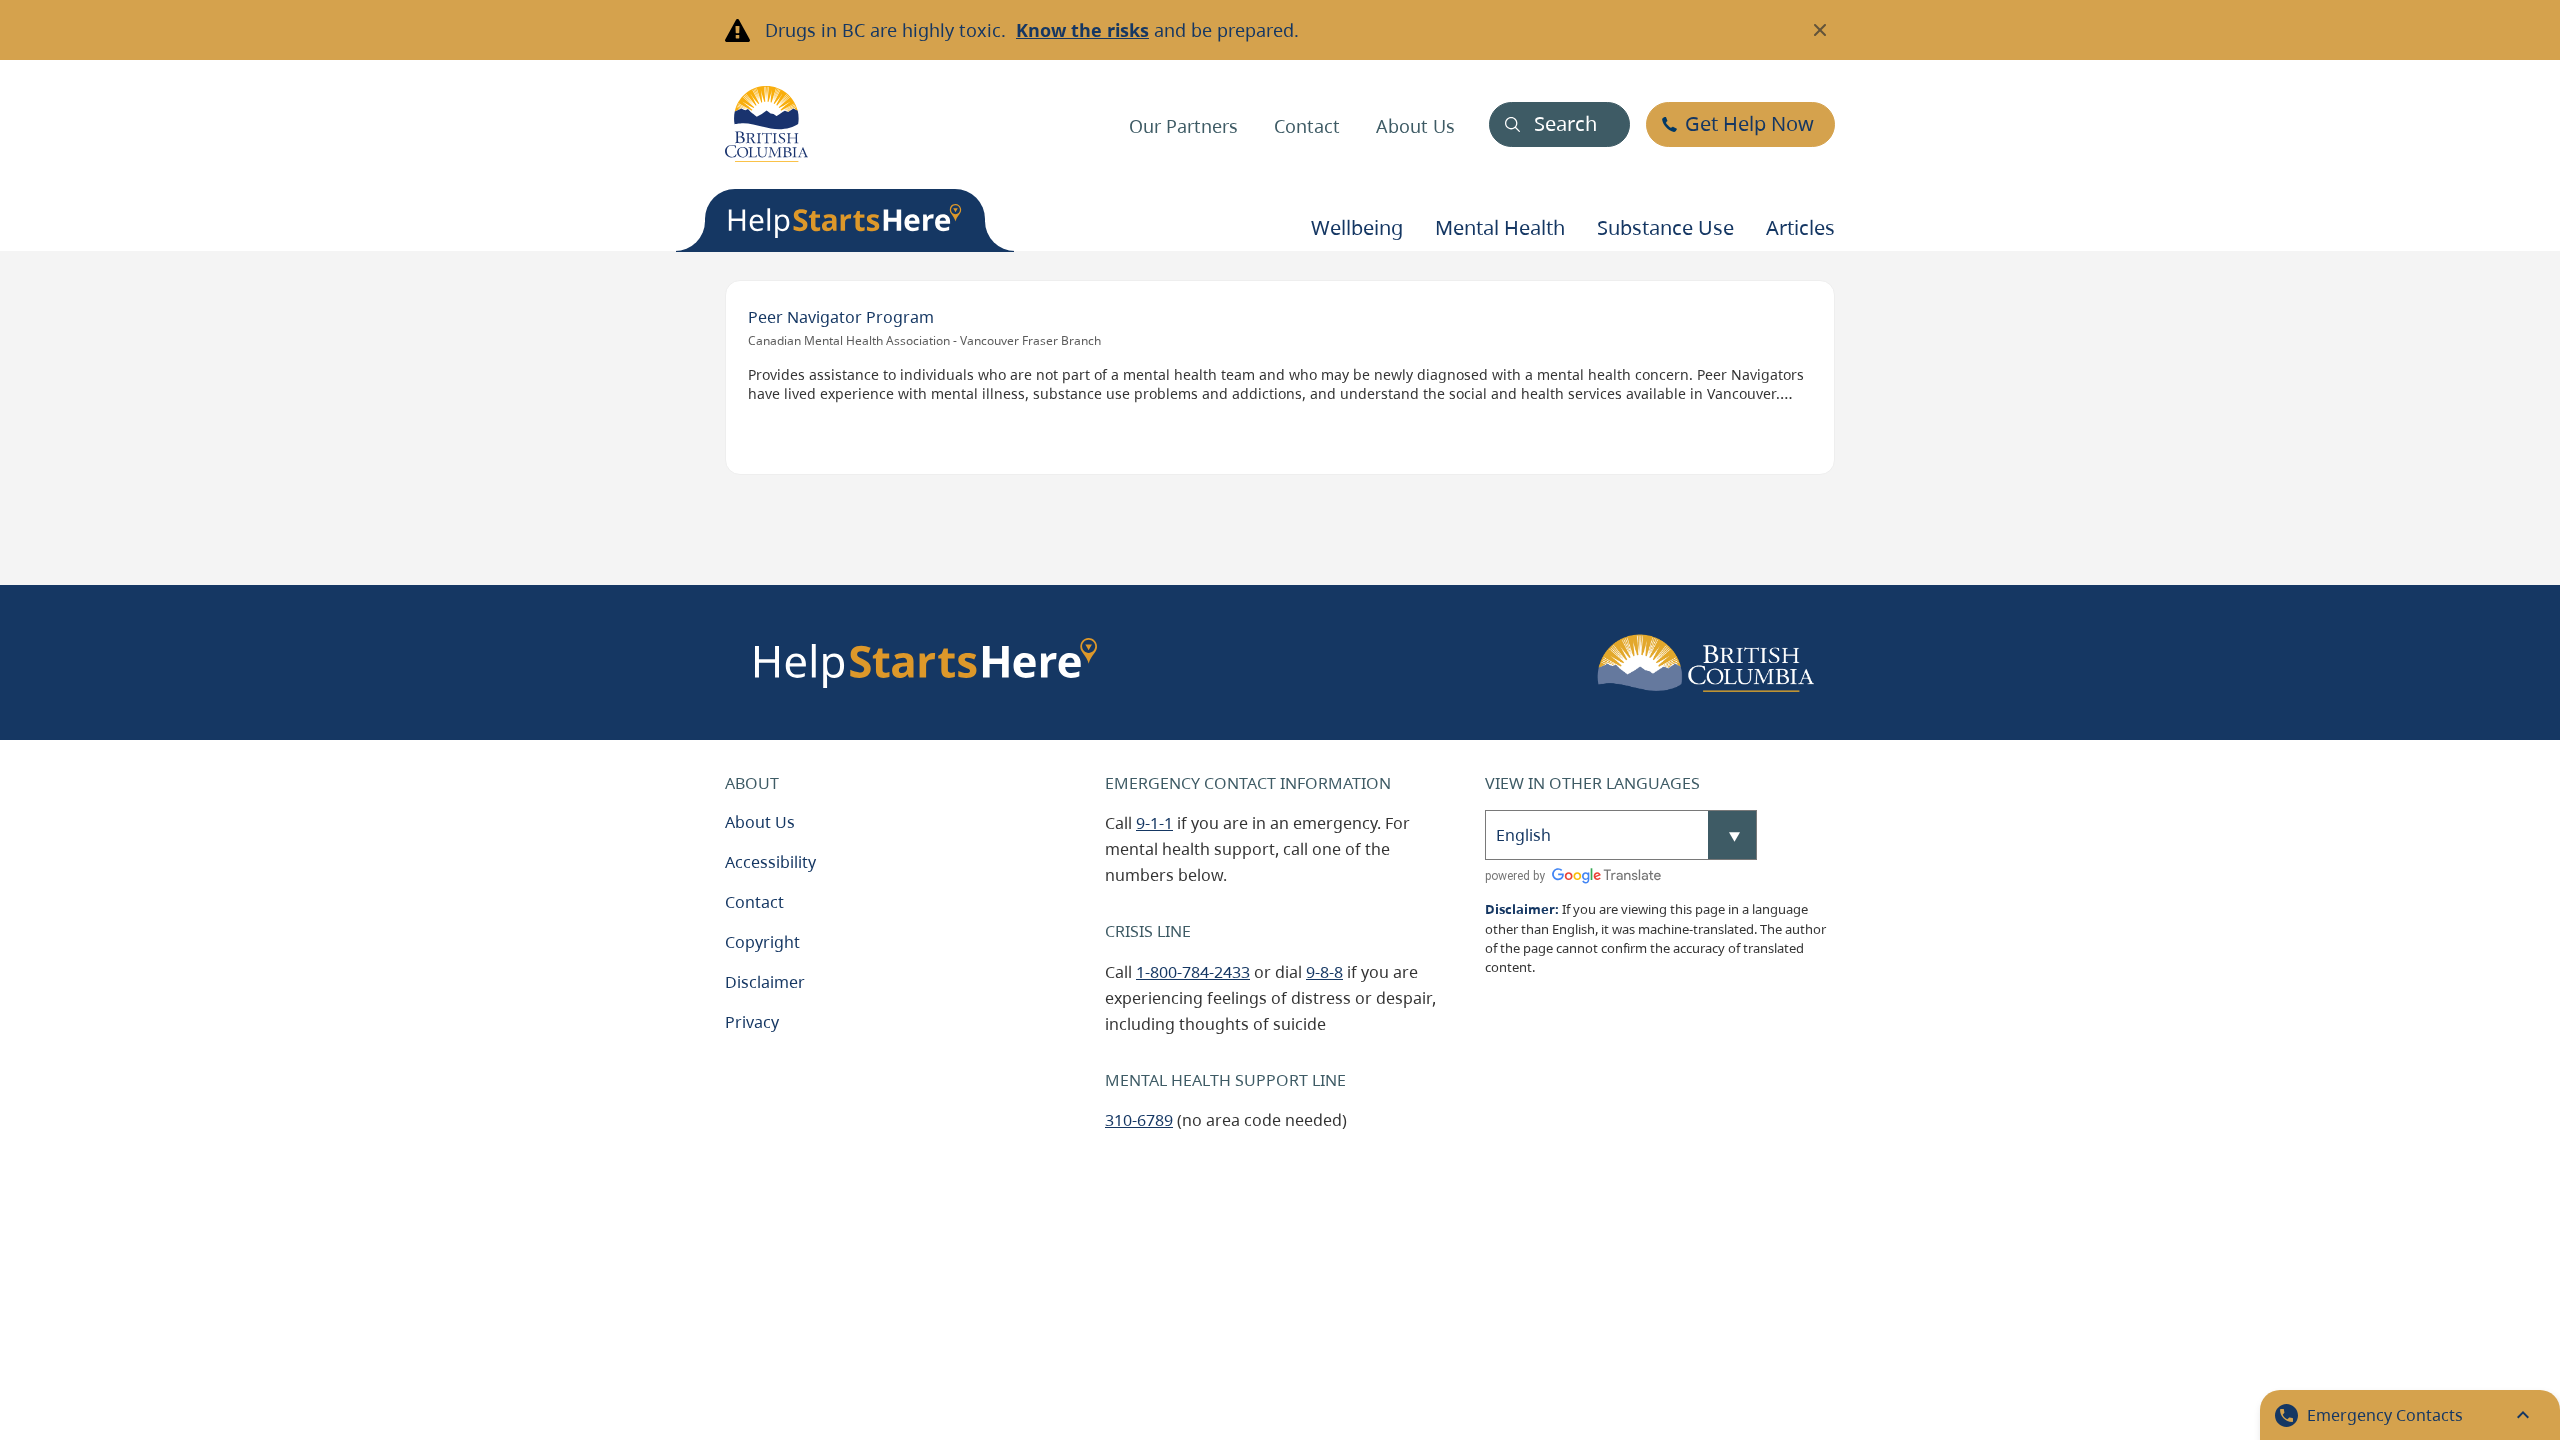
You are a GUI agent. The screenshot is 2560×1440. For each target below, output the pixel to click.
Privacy (752, 1022)
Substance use (1665, 227)
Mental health (1500, 227)
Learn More (780, 294)
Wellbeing (1357, 227)
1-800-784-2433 (1193, 972)
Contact (1307, 126)
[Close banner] (1820, 30)
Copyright (762, 942)
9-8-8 (1324, 972)
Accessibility (770, 862)
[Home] (766, 124)
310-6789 (1139, 1120)
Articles (1800, 227)
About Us (1415, 126)
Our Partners (1183, 126)
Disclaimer (765, 982)
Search (1565, 123)
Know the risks (1082, 30)
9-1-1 (1154, 823)
